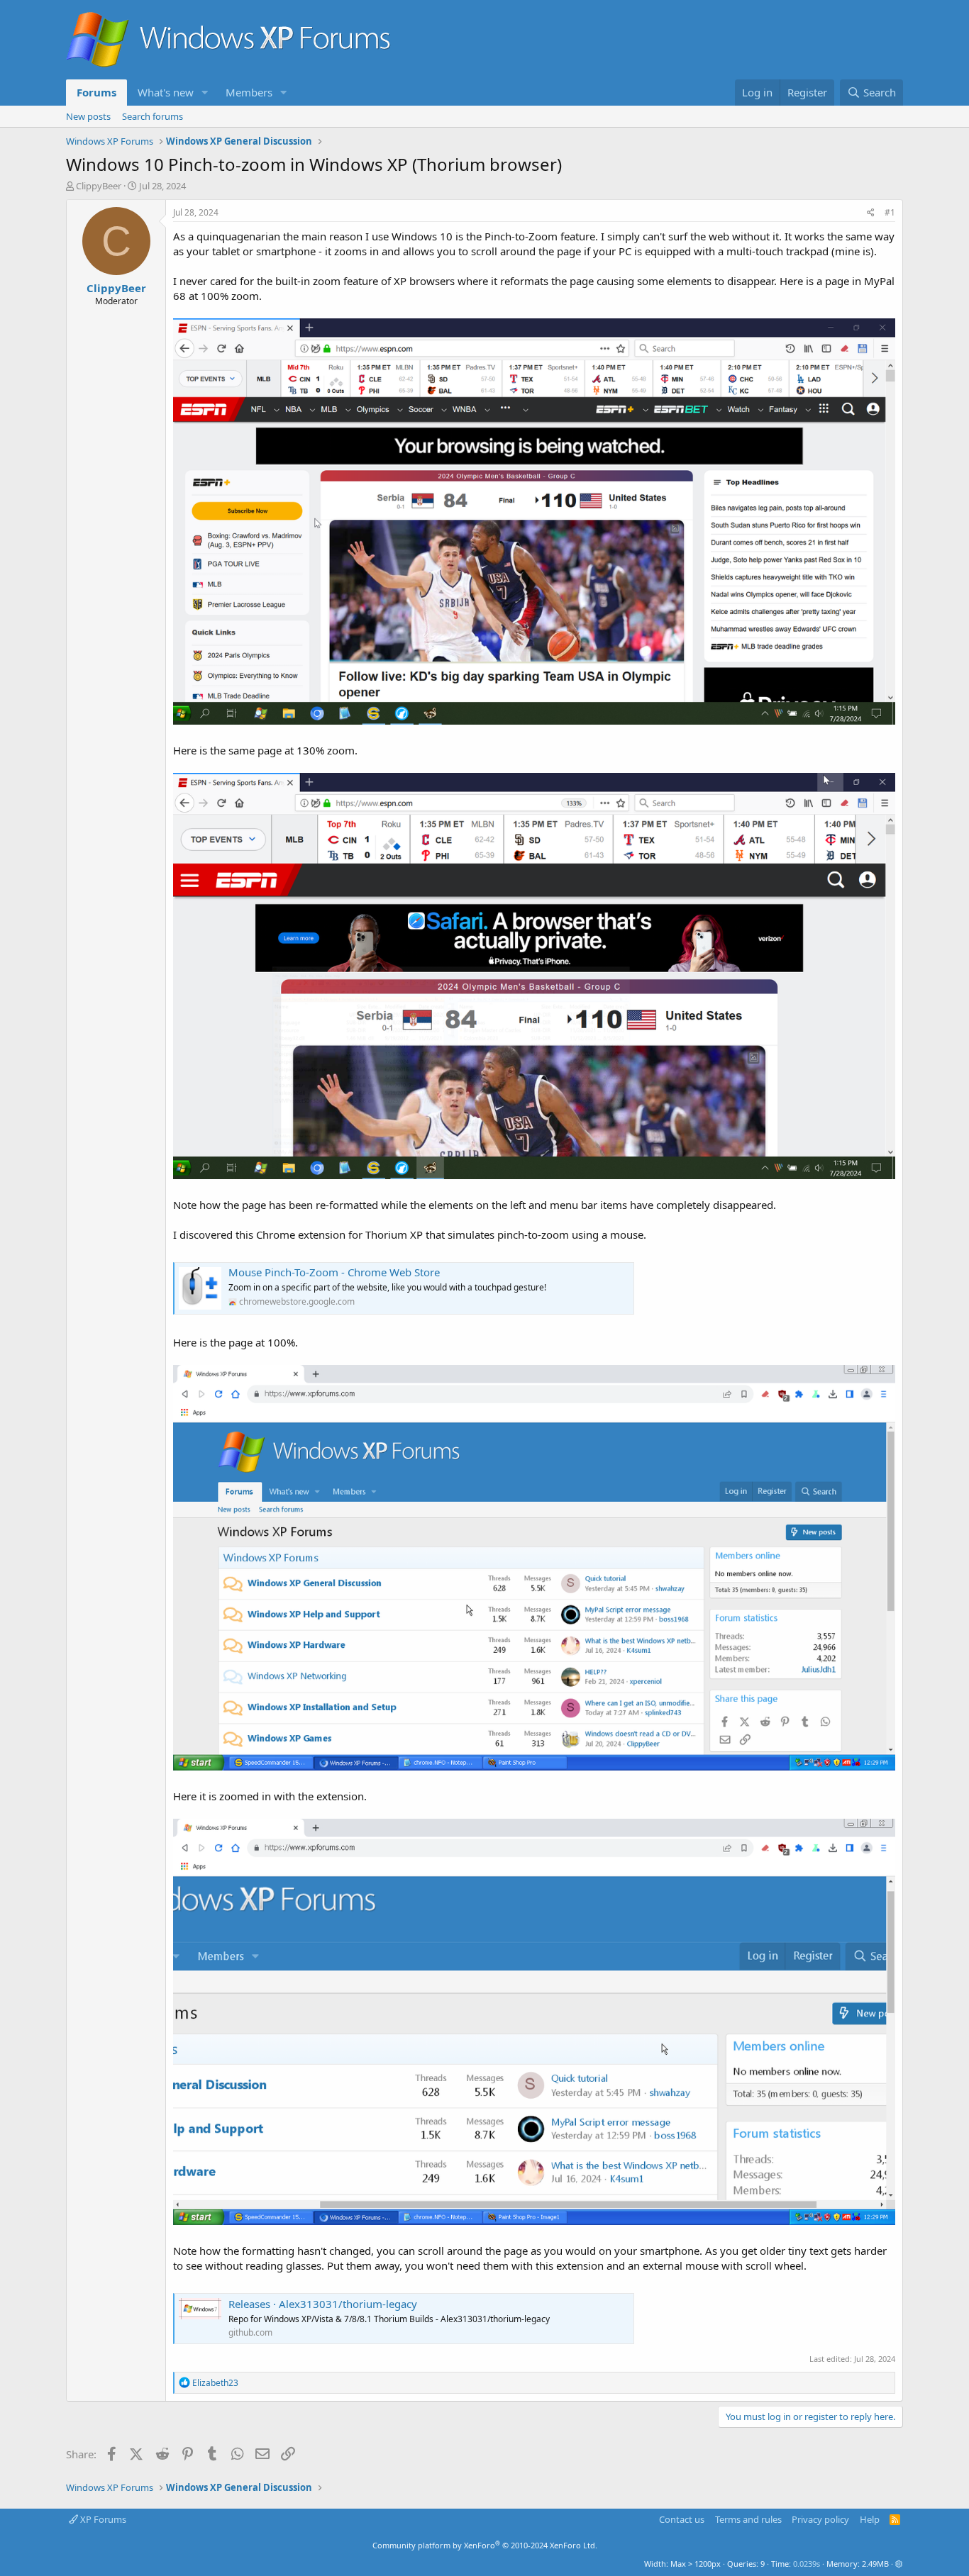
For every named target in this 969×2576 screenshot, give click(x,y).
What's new (166, 92)
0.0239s (807, 2564)
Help (870, 2519)
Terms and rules (748, 2519)
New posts (88, 116)
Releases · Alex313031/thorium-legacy (323, 2304)
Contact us (682, 2519)
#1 (890, 212)
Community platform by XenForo (485, 2545)
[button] (205, 93)
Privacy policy (820, 2519)
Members (249, 92)
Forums (96, 92)
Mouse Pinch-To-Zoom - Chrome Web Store (334, 1272)
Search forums (153, 116)
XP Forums (102, 2519)
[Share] (871, 213)
